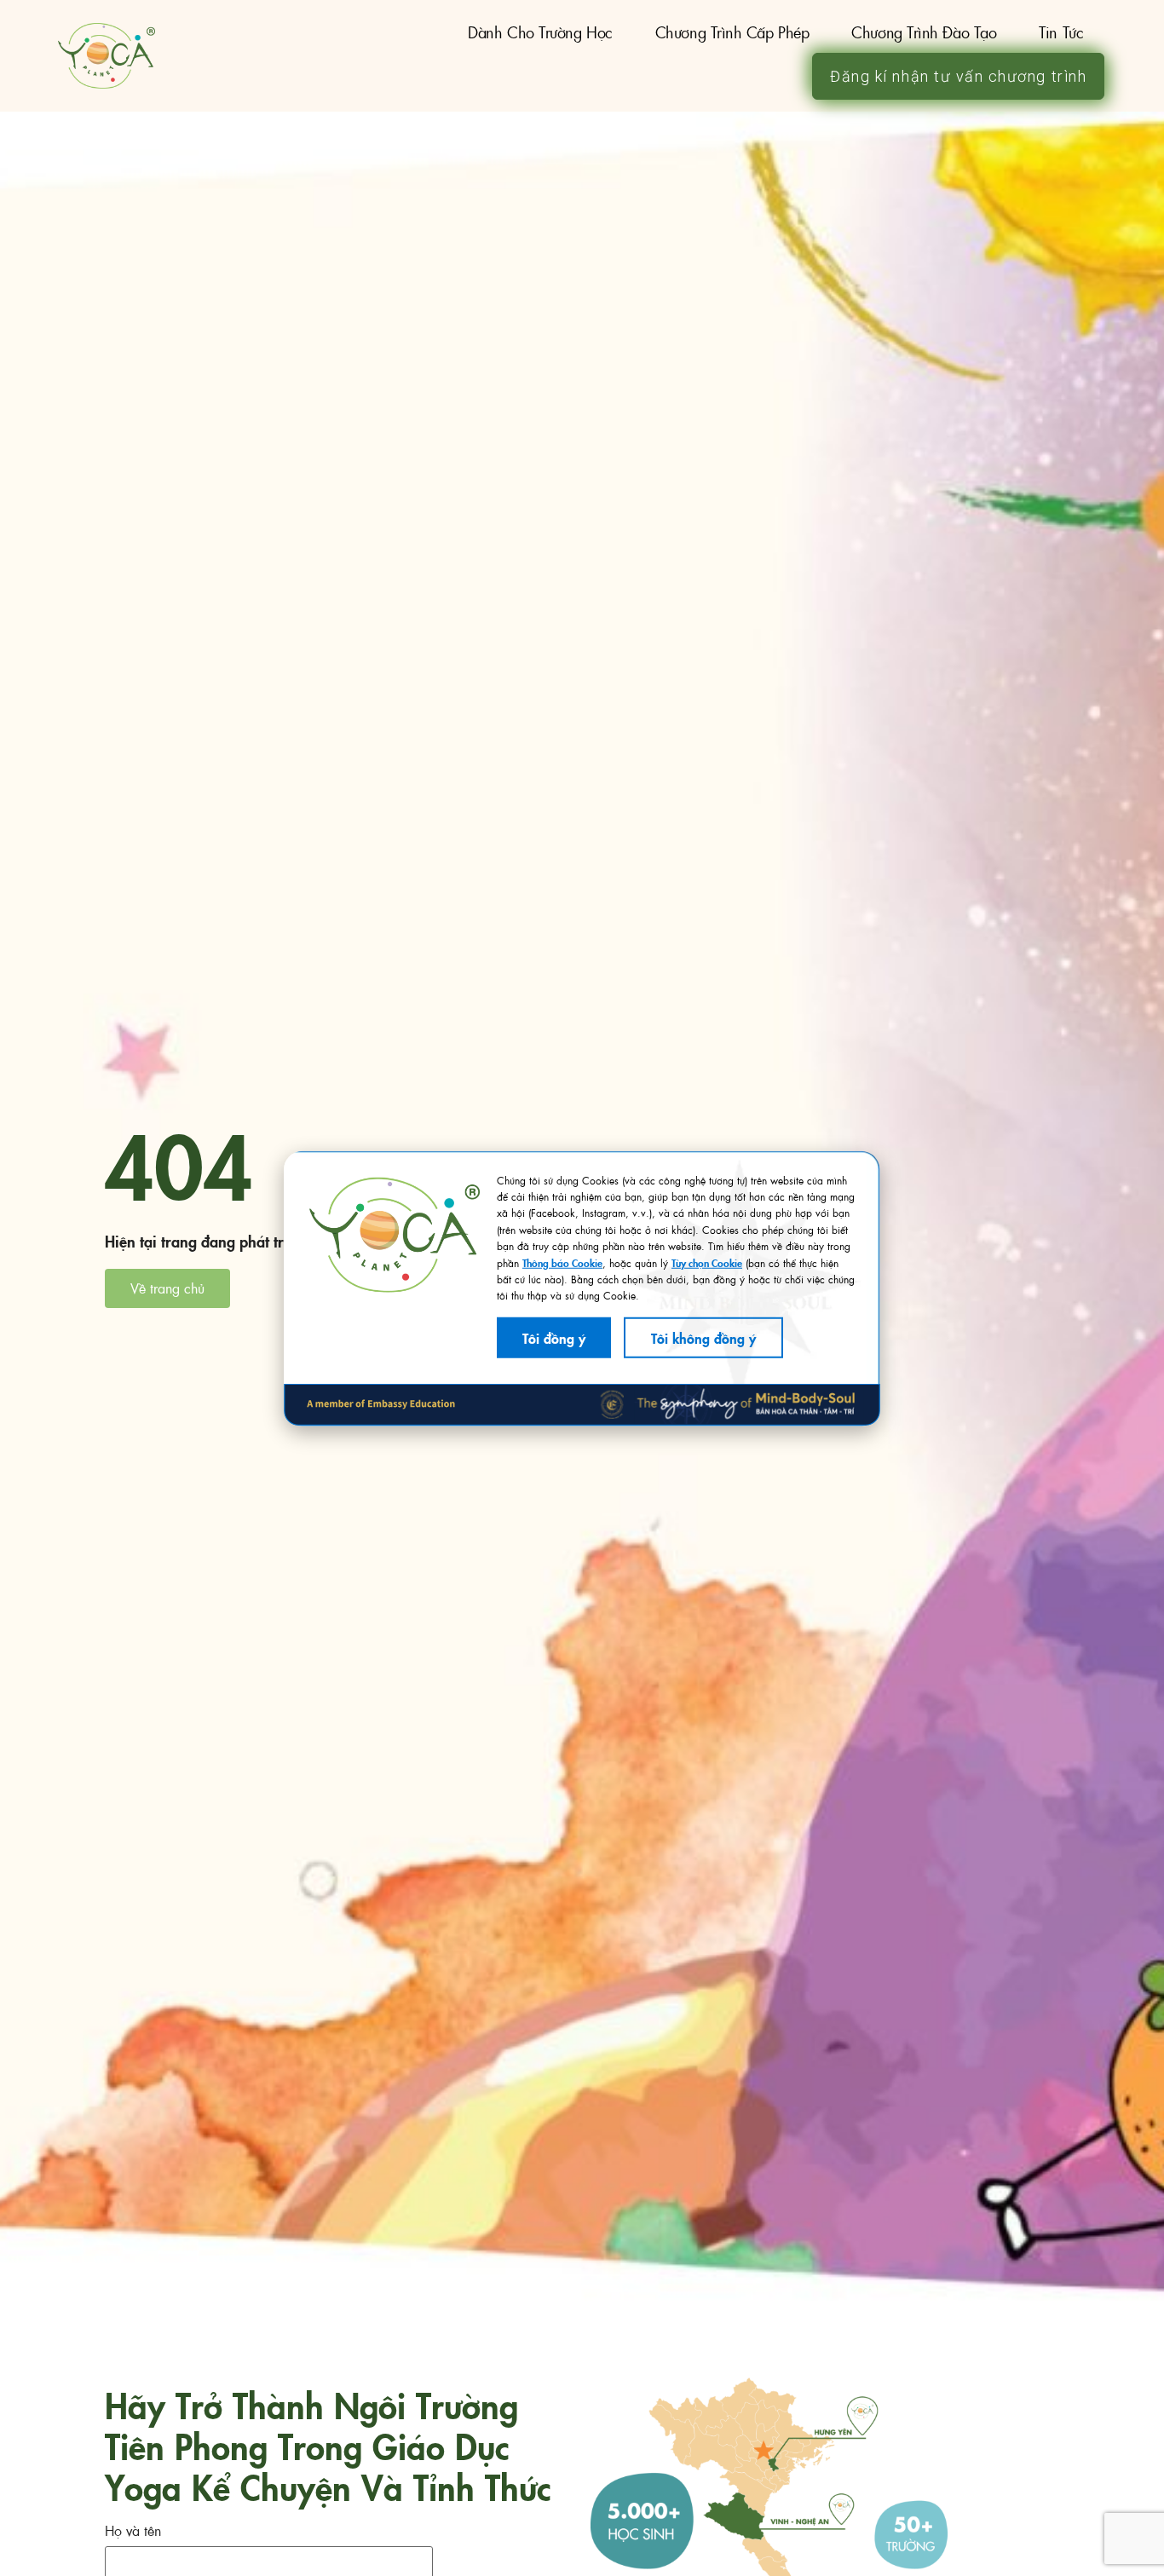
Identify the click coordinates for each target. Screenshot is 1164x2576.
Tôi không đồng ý (703, 1337)
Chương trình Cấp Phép (732, 32)
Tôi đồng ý (554, 1337)
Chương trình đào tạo (924, 32)
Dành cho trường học (540, 32)
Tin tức (1061, 32)
